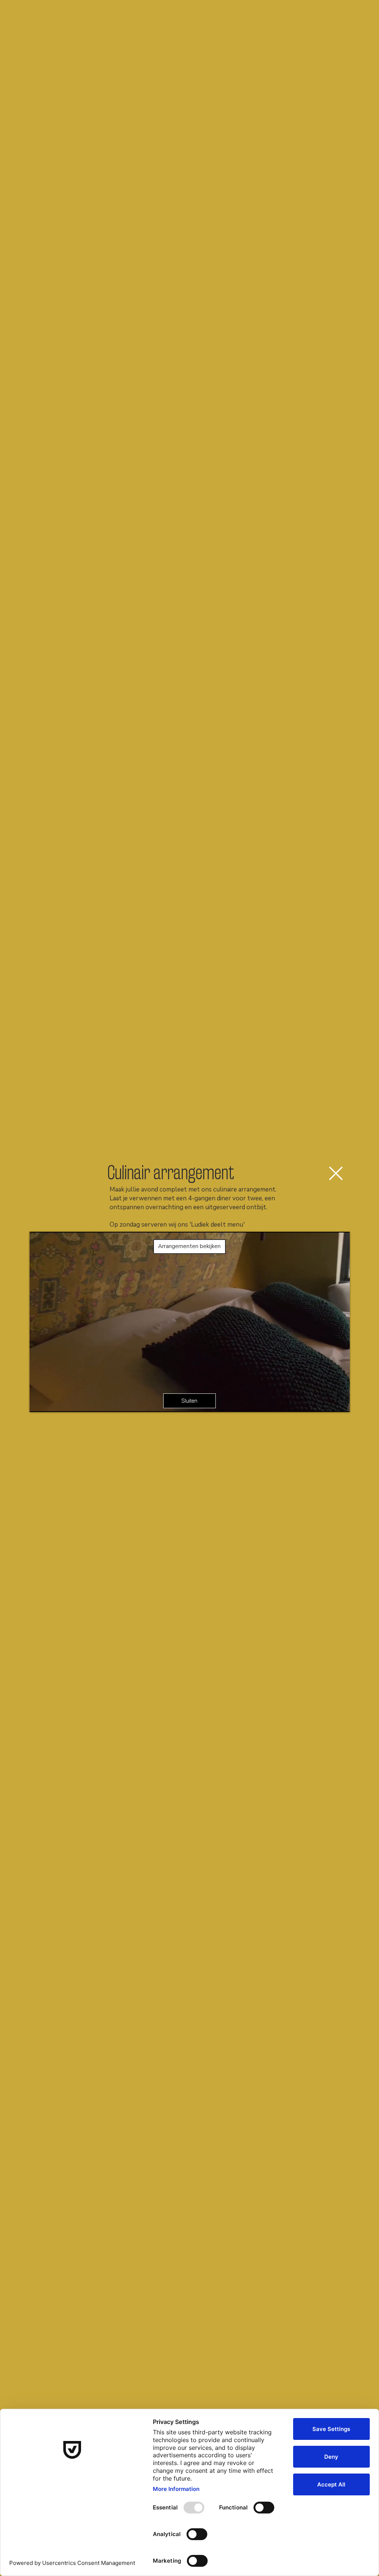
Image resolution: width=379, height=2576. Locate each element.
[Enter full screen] (340, 1402)
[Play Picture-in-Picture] (327, 1402)
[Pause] (39, 1402)
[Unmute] (52, 1402)
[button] (336, 1173)
